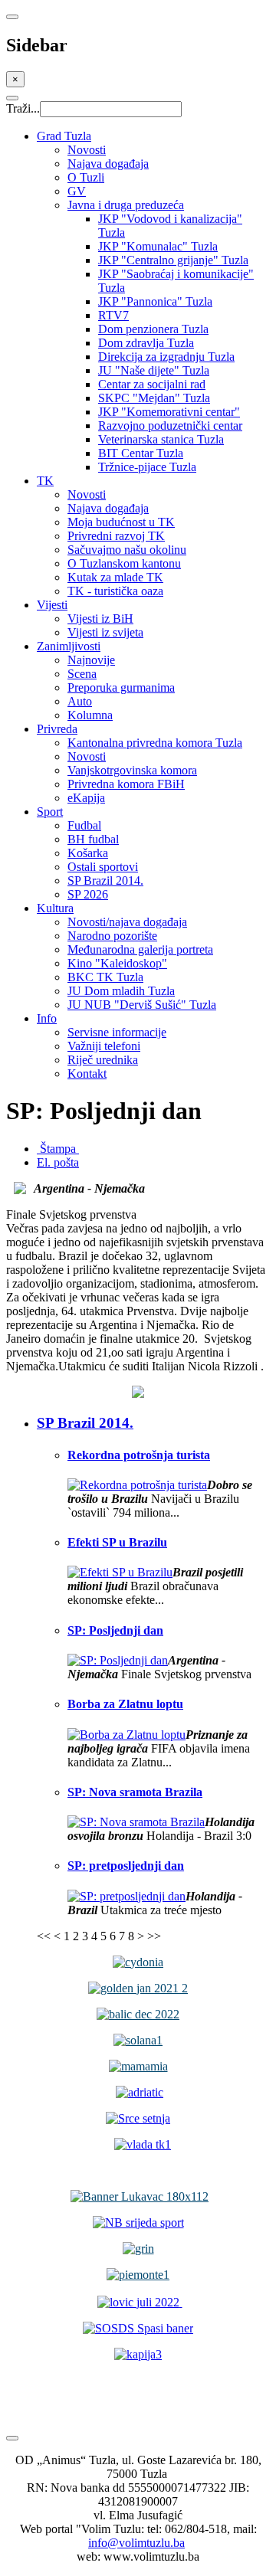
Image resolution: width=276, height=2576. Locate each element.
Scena (82, 674)
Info (47, 1018)
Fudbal (84, 825)
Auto (80, 701)
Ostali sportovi (103, 867)
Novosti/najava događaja (127, 922)
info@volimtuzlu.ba (136, 2543)
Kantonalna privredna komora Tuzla (155, 743)
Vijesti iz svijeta (105, 632)
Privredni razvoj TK (116, 536)
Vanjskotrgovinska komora (132, 770)
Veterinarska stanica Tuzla (161, 439)
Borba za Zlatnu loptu (125, 1704)
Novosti (87, 150)
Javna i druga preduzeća (126, 205)
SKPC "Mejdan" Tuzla (154, 398)
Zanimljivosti (69, 646)
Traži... (23, 108)
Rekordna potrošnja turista (139, 1455)
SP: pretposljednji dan (126, 1866)
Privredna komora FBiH (126, 784)
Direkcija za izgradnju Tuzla (166, 357)
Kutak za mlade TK (115, 577)
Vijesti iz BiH (100, 619)
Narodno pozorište (112, 936)
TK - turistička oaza (115, 591)
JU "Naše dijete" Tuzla (154, 370)
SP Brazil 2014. (105, 880)
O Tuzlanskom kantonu (124, 563)
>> (154, 1936)
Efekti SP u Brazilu (117, 1542)
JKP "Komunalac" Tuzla (158, 246)
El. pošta (58, 1162)
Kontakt (87, 1074)
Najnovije (91, 660)
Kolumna (90, 715)
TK (45, 481)
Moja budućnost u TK (121, 522)
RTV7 (113, 315)
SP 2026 (88, 894)
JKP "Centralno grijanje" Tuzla (173, 260)
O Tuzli (86, 177)
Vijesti (52, 605)
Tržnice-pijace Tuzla (147, 467)
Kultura (55, 908)
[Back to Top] (12, 2438)
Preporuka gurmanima (121, 687)
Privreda (57, 729)
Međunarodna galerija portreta (140, 949)
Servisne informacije (117, 1032)
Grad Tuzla (64, 136)
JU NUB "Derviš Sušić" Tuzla (142, 1005)
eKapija (86, 798)
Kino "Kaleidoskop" (117, 963)
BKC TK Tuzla (105, 977)
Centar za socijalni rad (152, 384)
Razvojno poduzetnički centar (170, 426)
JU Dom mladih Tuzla (121, 991)
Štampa (58, 1149)
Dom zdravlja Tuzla (146, 343)
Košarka (88, 853)
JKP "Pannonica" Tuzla (155, 301)
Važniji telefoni (104, 1046)
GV (77, 191)
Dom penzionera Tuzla (153, 329)
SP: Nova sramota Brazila (135, 1792)
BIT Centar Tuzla (141, 453)
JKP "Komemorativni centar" (169, 412)
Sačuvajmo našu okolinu (127, 550)
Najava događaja (108, 164)
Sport (50, 812)
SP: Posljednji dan (115, 1630)
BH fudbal (93, 839)
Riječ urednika (103, 1060)
